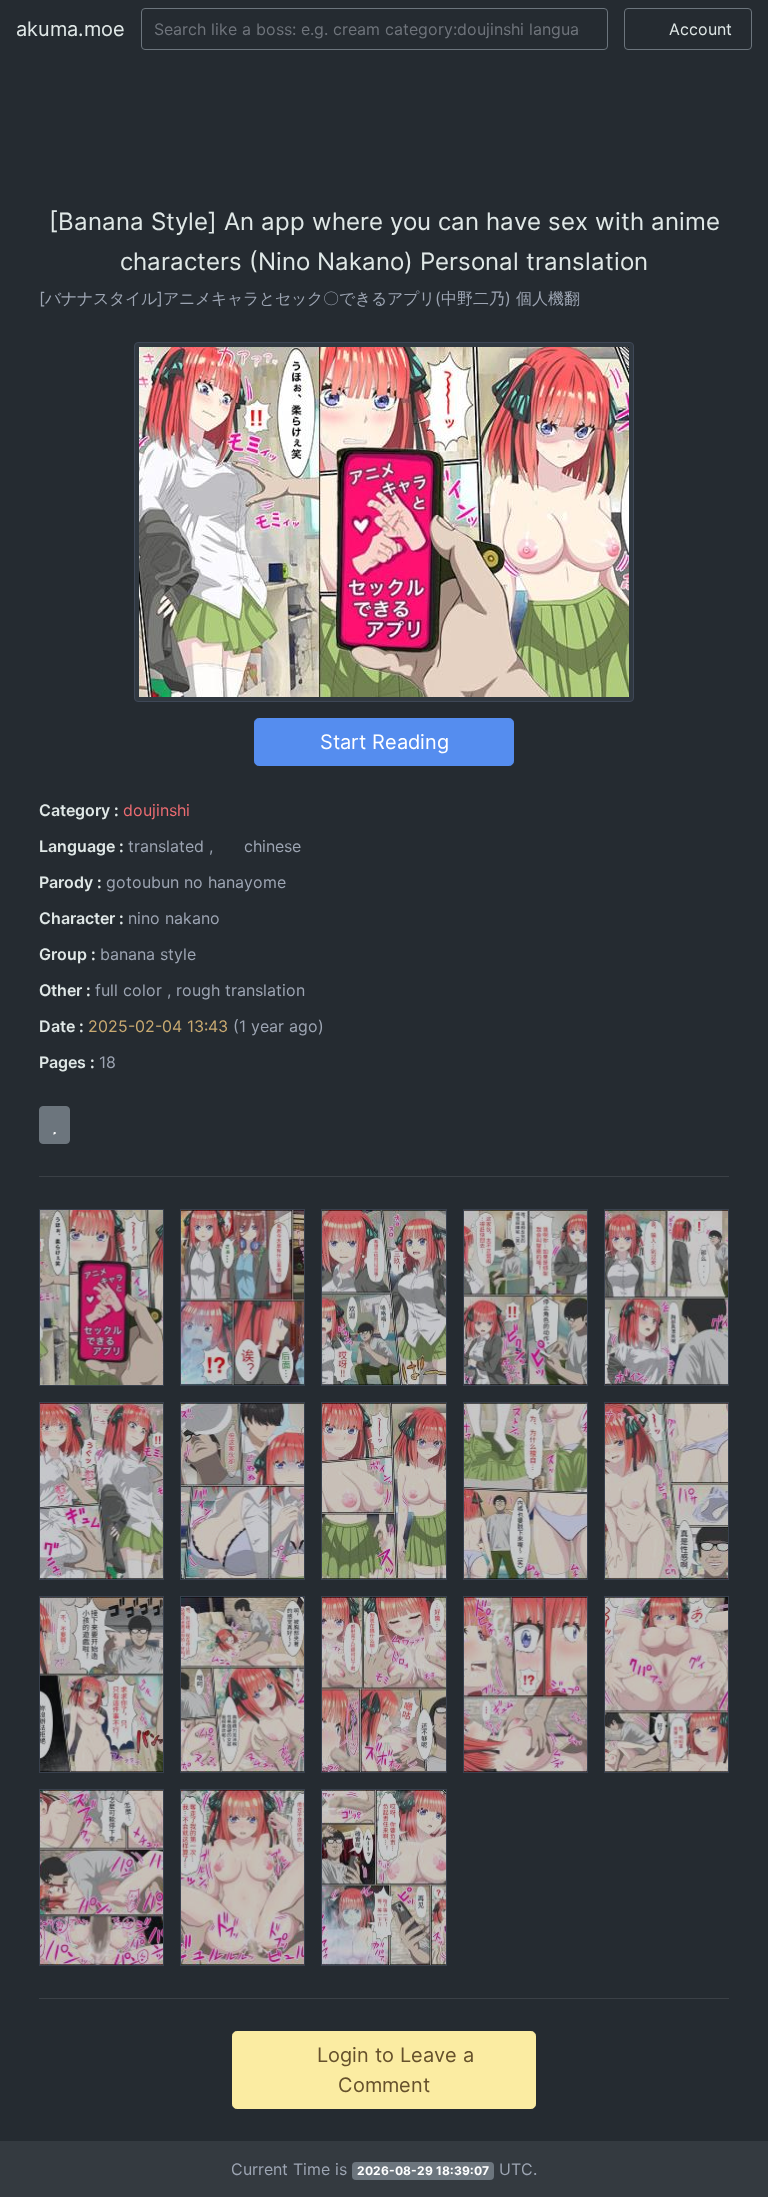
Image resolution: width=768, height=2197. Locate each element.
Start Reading (384, 742)
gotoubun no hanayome (196, 882)
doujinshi (156, 810)
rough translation (240, 990)
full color (128, 990)
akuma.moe (70, 29)
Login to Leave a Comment (392, 2070)
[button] (688, 29)
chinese (270, 846)
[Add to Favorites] (54, 1125)
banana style (148, 954)
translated (166, 846)
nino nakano (174, 918)
